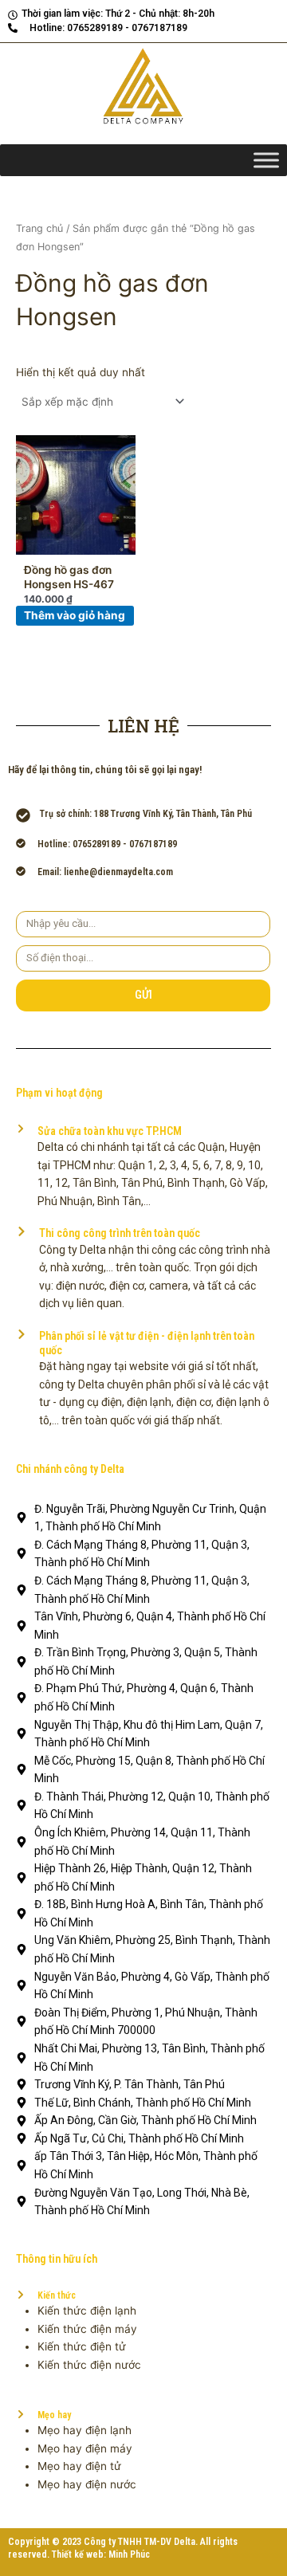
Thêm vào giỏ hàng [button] (75, 615)
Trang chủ (39, 228)
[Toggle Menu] (266, 161)
